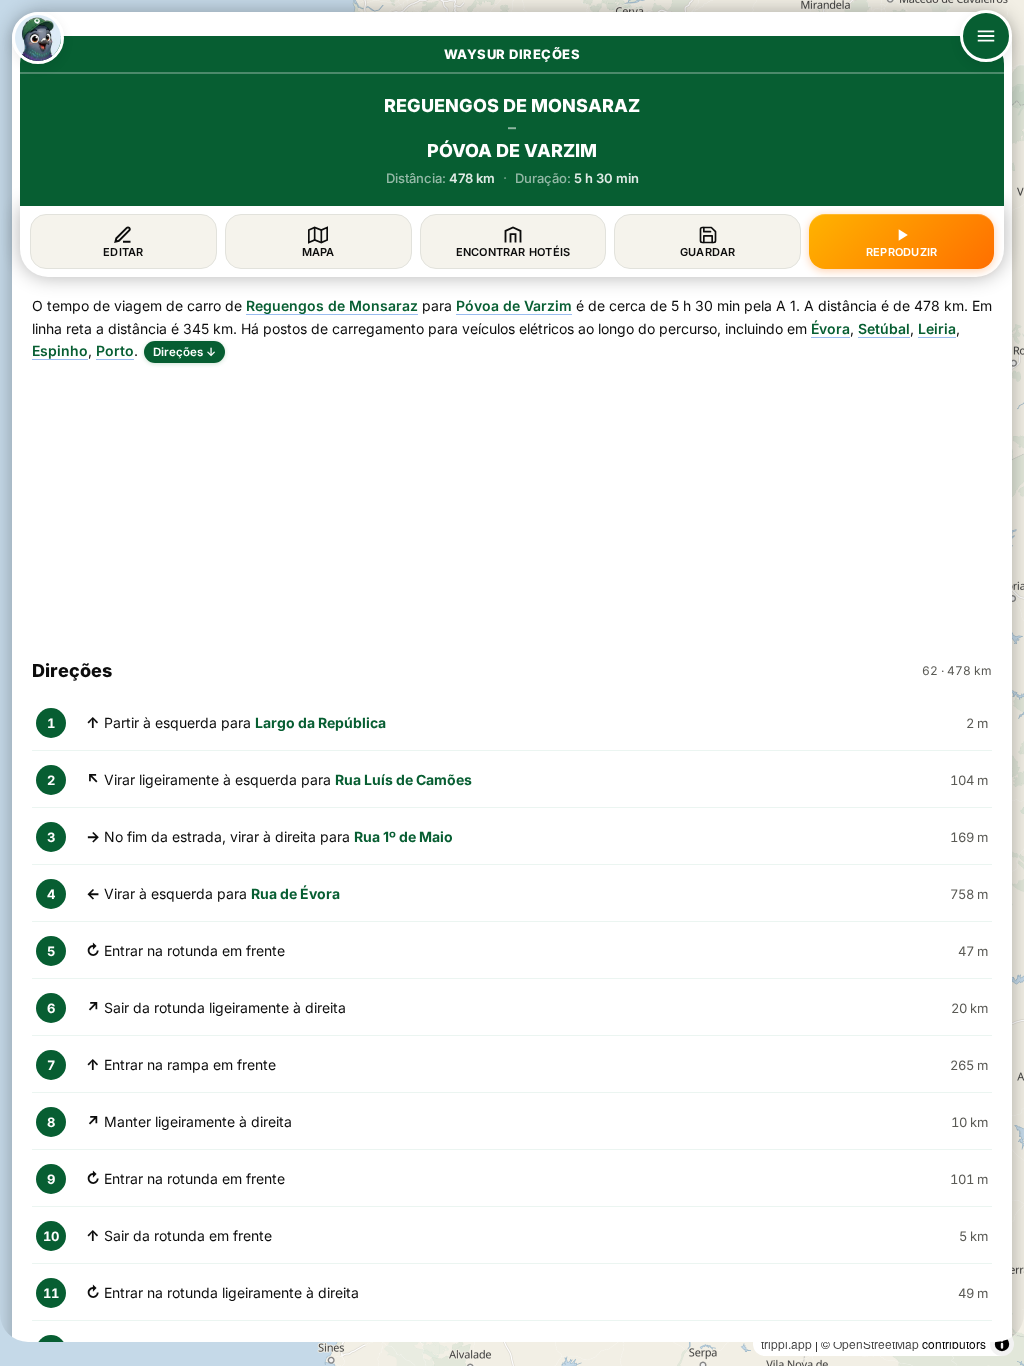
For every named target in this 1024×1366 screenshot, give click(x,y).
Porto (115, 350)
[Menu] (986, 36)
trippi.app (786, 1343)
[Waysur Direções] (38, 38)
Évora (830, 328)
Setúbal (884, 328)
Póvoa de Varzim (514, 305)
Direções (184, 352)
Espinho (60, 350)
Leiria (937, 328)
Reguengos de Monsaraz (332, 305)
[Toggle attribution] (1002, 1344)
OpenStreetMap (876, 1343)
